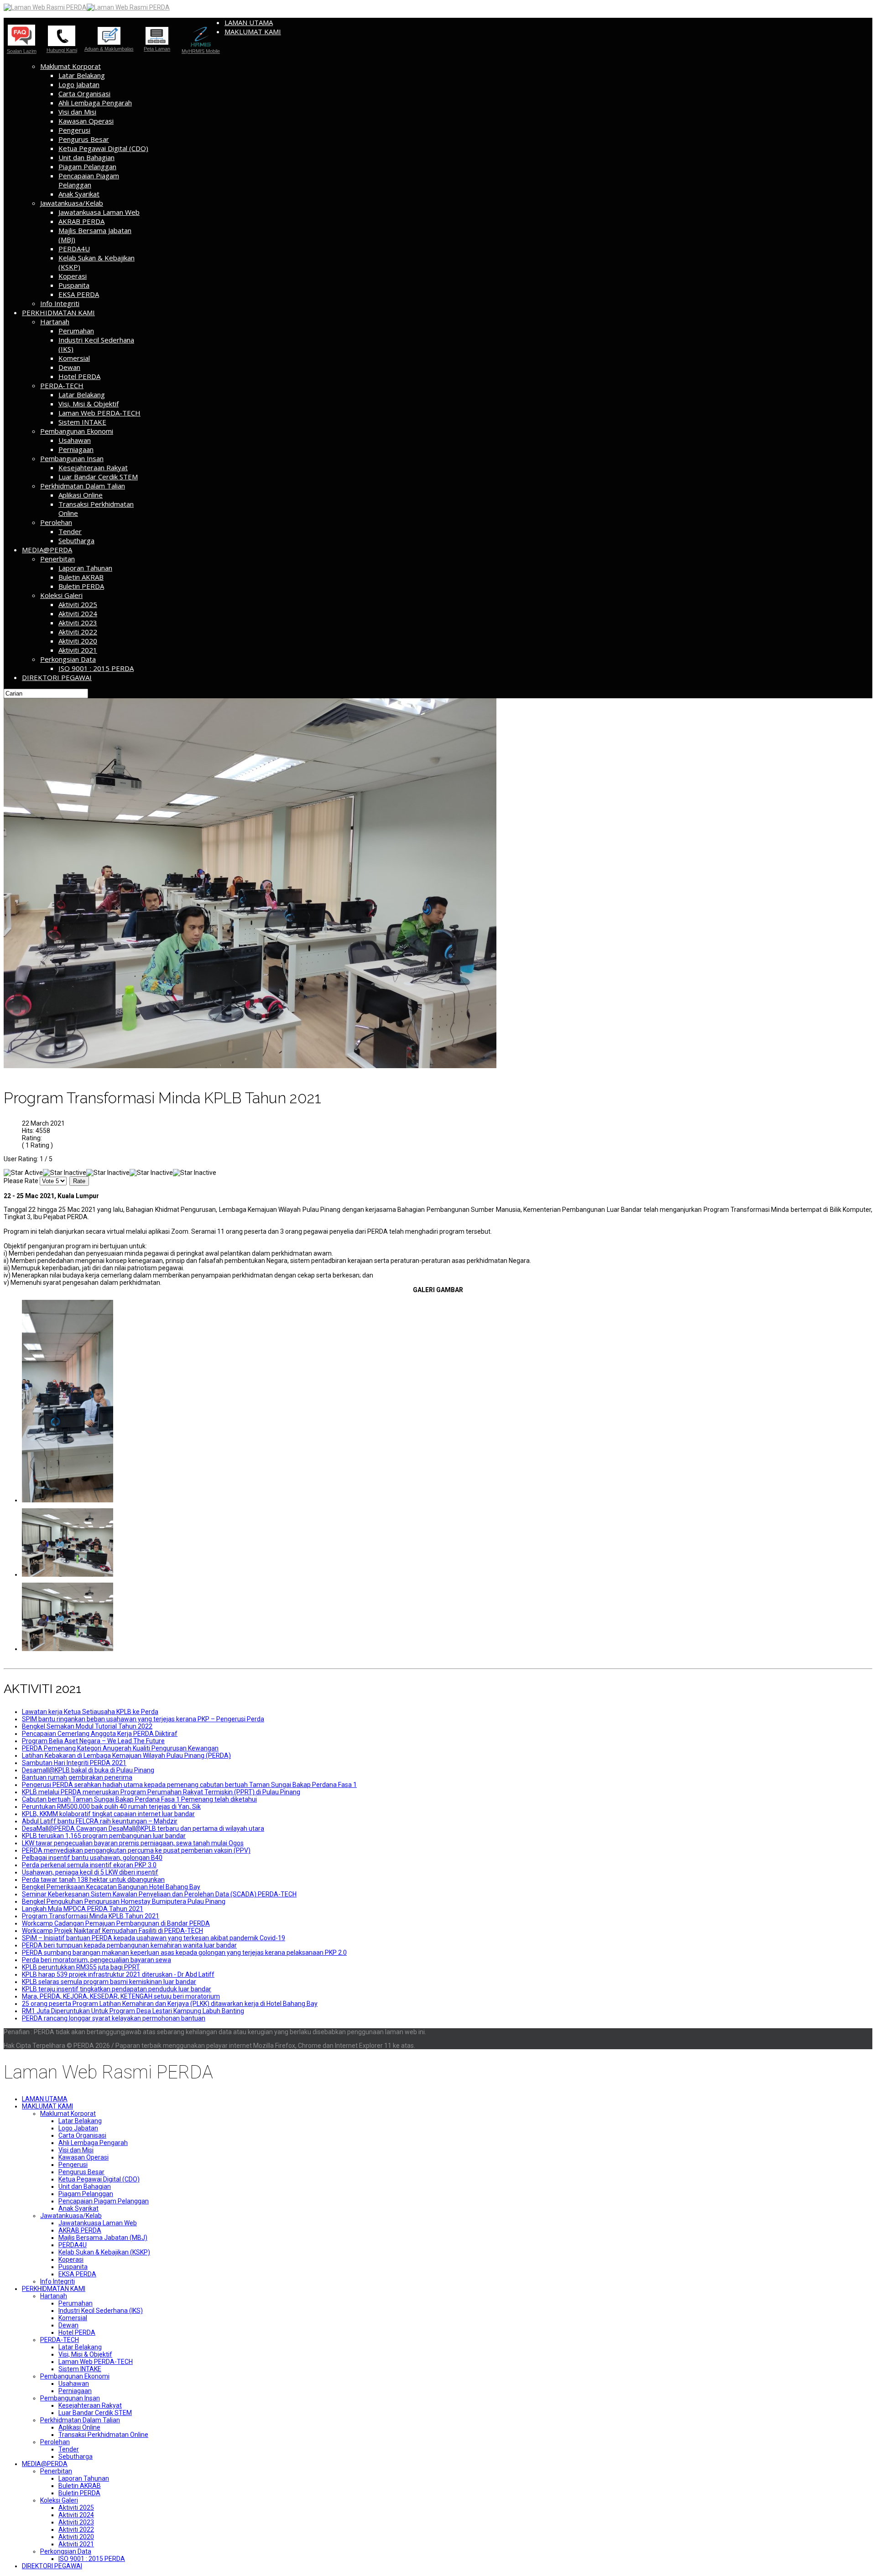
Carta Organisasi (84, 93)
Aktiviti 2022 (78, 632)
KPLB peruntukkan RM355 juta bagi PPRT (81, 1967)
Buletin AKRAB (81, 577)
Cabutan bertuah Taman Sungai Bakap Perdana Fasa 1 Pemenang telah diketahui (139, 1799)
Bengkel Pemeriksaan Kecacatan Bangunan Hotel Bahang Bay (111, 1887)
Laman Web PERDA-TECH (99, 413)
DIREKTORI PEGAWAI (57, 677)
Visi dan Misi (77, 112)
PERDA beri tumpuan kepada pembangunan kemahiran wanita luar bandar (129, 1945)
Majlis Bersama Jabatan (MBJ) (103, 2238)
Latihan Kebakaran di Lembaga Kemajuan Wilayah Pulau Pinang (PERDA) (126, 1755)
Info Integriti (60, 303)
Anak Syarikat (79, 194)
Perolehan (56, 522)
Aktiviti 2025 (78, 604)
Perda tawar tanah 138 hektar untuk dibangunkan (93, 1880)
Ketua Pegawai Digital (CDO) (103, 148)
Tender (70, 531)
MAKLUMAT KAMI (253, 31)
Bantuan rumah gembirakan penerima (77, 1777)
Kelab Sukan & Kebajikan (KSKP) (104, 2252)
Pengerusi (74, 130)
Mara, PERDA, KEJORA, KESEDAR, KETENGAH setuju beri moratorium (121, 1996)
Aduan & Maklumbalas (109, 49)
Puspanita (74, 285)
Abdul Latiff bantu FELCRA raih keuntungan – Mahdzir (100, 1821)
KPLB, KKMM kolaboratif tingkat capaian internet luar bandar (108, 1814)
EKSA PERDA (79, 294)
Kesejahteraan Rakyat (93, 467)
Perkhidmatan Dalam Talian (83, 486)
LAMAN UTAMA (249, 22)
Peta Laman (157, 49)
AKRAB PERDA (81, 221)
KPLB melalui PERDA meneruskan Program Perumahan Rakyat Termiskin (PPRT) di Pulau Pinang (161, 1792)
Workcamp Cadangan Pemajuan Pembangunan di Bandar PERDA (116, 1923)
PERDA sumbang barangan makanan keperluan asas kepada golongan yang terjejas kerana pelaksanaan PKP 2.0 (184, 1953)
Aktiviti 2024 (78, 613)
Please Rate (21, 1181)
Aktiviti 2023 (78, 623)
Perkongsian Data (68, 659)
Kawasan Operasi (86, 121)
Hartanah (55, 322)
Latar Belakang (82, 75)
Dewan (69, 367)
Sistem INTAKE (82, 422)
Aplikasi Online (81, 495)
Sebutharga (76, 540)
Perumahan (76, 331)
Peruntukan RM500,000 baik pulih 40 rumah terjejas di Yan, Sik (111, 1807)
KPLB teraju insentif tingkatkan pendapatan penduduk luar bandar (117, 1989)
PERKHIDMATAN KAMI (58, 312)
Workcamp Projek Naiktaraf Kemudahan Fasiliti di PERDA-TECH (112, 1931)
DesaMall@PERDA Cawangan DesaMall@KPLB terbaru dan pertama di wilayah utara (143, 1828)
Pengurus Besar (84, 139)
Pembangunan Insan (72, 458)
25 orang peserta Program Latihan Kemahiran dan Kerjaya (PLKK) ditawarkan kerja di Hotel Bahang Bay (170, 2004)
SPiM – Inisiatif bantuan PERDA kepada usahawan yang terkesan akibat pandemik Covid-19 (154, 1938)
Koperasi (73, 276)
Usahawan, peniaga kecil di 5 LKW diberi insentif (90, 1872)
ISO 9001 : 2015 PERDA (96, 668)
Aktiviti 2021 (78, 650)
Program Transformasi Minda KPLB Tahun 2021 (91, 1916)
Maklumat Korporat (70, 66)
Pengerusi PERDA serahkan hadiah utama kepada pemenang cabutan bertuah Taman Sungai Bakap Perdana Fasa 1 (189, 1785)
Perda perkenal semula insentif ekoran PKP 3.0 (89, 1865)
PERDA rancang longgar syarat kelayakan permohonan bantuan (114, 2018)
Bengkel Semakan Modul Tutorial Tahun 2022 (87, 1726)
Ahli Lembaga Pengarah (95, 103)
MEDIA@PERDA (47, 550)
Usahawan (75, 440)
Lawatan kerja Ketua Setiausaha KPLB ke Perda (90, 1712)
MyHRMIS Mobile (201, 51)
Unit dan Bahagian (86, 157)
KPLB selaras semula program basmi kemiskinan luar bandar (109, 1982)
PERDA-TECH (62, 385)
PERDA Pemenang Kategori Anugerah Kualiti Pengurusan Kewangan (120, 1748)
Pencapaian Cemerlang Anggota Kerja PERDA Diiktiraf (100, 1734)
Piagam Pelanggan (87, 166)
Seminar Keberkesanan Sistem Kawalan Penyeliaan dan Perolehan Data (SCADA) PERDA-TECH (159, 1894)
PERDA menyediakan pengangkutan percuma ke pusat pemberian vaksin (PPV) (136, 1850)
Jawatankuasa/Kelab (72, 203)
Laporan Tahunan (85, 568)
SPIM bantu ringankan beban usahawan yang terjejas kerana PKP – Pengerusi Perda (143, 1719)
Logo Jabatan (79, 84)
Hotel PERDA (79, 376)
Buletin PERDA (81, 586)
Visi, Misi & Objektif (89, 404)
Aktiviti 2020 (78, 641)
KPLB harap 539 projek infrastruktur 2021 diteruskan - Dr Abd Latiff (118, 1974)
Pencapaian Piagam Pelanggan (89, 180)
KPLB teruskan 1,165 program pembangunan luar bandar (104, 1836)
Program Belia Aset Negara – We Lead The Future (93, 1741)
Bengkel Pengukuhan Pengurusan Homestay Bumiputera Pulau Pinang (124, 1901)
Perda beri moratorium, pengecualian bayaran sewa (96, 1960)
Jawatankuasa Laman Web (99, 212)
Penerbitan (57, 559)
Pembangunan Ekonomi (77, 431)
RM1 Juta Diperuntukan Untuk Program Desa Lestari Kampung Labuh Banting (133, 2011)
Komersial (74, 358)
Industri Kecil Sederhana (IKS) (101, 2311)
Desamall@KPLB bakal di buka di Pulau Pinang (88, 1770)
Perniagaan (76, 449)
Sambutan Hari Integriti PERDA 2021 (74, 1763)
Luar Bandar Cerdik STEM (98, 477)
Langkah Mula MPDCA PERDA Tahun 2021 (83, 1909)
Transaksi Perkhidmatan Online (103, 2435)
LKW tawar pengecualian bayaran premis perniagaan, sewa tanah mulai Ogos (133, 1843)
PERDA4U (74, 249)
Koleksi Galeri (61, 595)
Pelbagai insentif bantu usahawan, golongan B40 (92, 1858)
